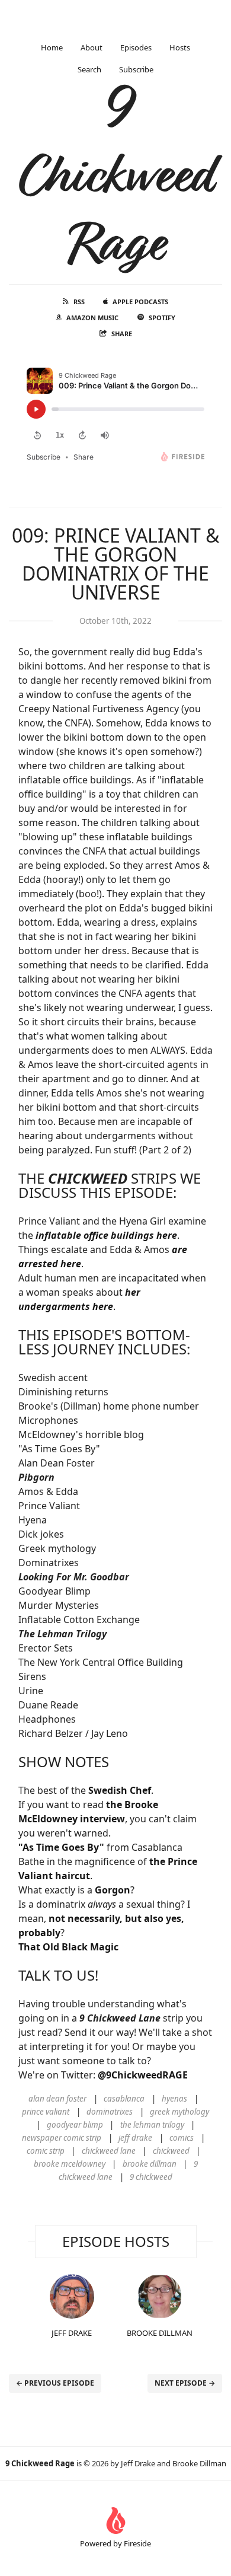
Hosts (180, 47)
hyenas (174, 2099)
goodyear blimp (75, 2125)
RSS (79, 302)
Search (89, 69)
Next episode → (185, 2383)
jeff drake (135, 2138)
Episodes (136, 47)
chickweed (171, 2151)
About (92, 47)
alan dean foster (57, 2099)
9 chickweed (151, 2177)
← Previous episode (55, 2383)
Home (52, 47)
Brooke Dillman (160, 2333)
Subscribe (136, 69)
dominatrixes (110, 2112)
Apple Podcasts (140, 302)
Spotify (162, 318)
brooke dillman (150, 2164)
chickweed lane (109, 2151)
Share (122, 334)
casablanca (124, 2099)
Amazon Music (92, 318)
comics (182, 2138)
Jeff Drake (72, 2333)
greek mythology (179, 2112)
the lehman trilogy (152, 2125)
